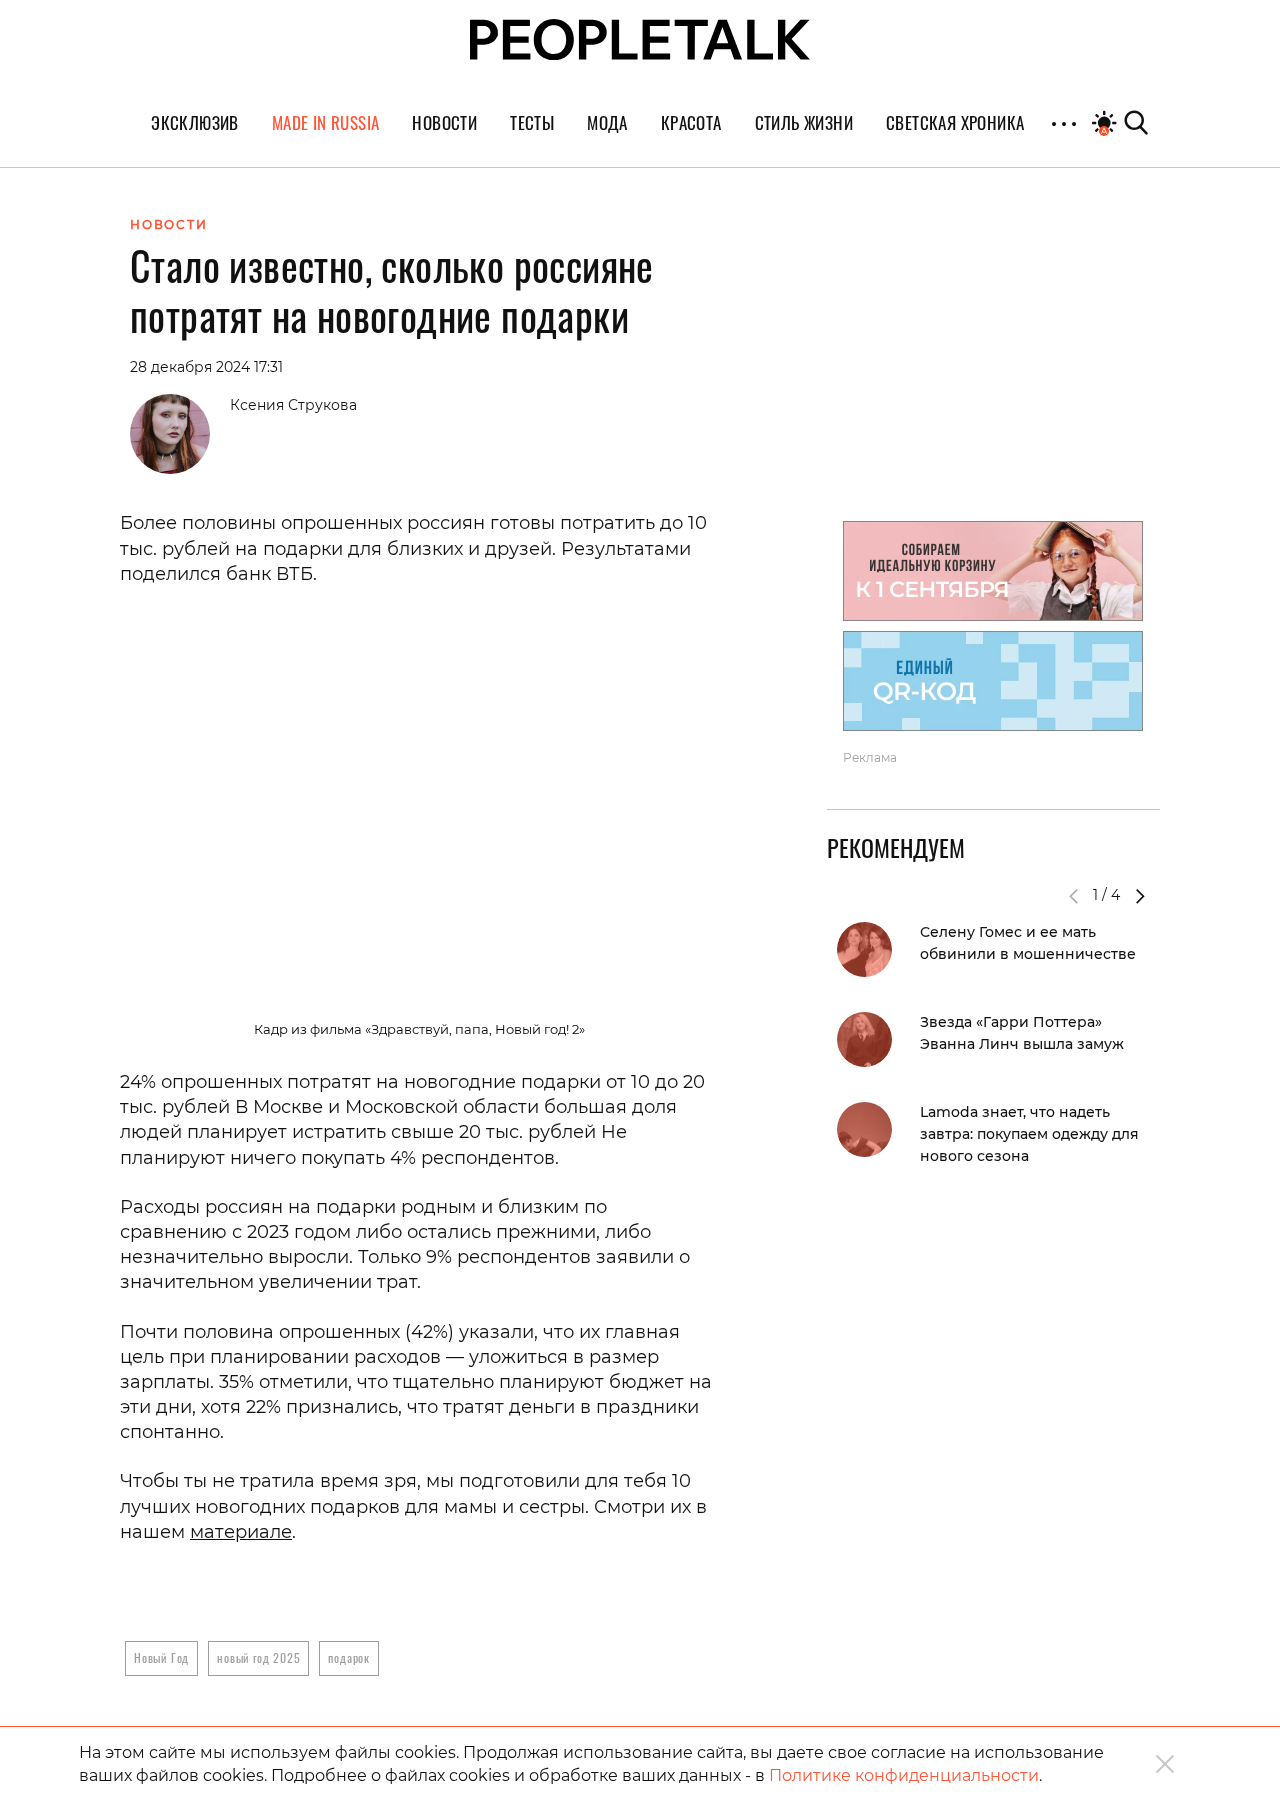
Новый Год (161, 1657)
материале (241, 1532)
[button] (1140, 896)
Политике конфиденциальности (904, 1775)
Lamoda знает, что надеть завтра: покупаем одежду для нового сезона (1029, 1134)
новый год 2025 (258, 1657)
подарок (349, 1657)
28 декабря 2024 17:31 (206, 367)
